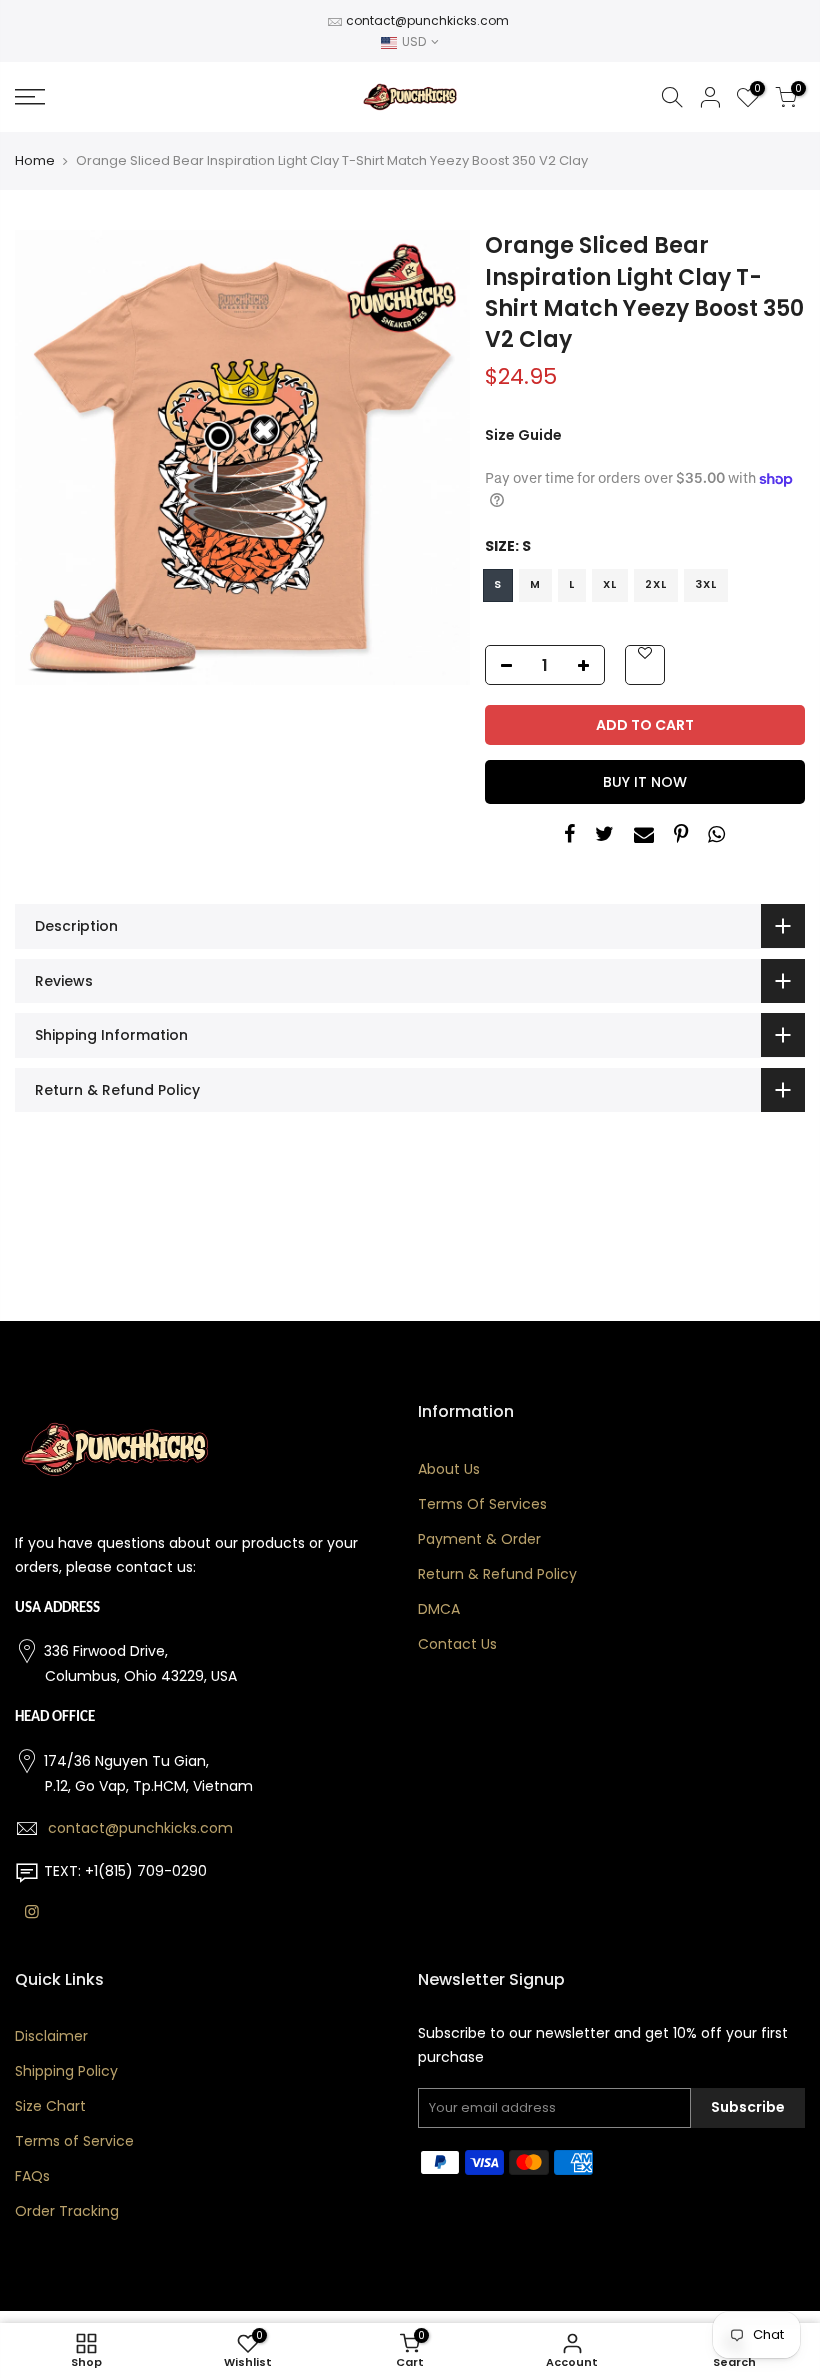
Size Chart (50, 2106)
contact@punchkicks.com (427, 20)
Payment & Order (479, 1539)
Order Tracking (67, 2211)
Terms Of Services (482, 1504)
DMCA (439, 1609)
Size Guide (523, 435)
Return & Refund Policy (497, 1574)
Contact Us (457, 1644)
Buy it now (645, 782)
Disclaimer (51, 2036)
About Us (449, 1469)
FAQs (32, 2176)
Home (35, 161)
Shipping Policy (66, 2071)
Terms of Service (74, 2141)
